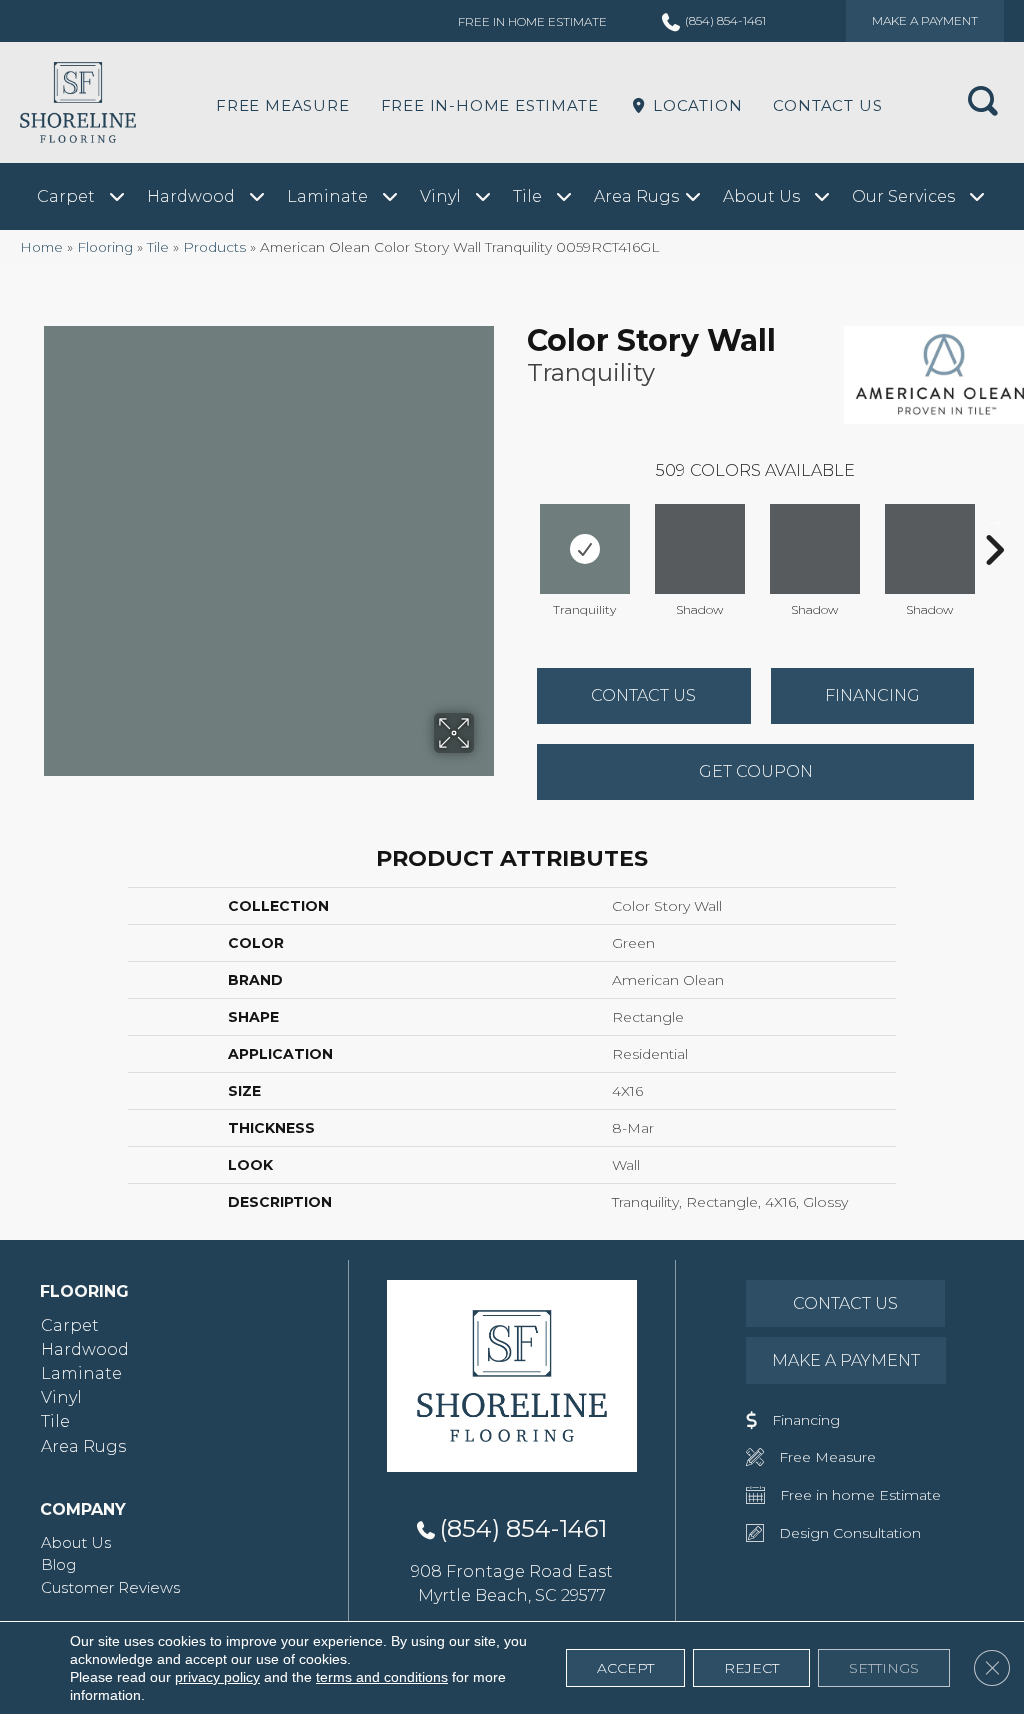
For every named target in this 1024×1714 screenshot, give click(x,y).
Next (994, 520)
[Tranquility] (585, 549)
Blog (58, 1564)
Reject (751, 1668)
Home (41, 247)
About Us (76, 1542)
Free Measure (283, 105)
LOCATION (695, 105)
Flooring (105, 247)
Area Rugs (83, 1446)
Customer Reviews (110, 1587)
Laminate (81, 1373)
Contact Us (827, 105)
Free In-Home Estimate (490, 105)
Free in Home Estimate (532, 21)
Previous (517, 520)
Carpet (70, 1325)
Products (214, 247)
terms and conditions (382, 1677)
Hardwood (85, 1349)
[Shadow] (700, 549)
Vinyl (61, 1397)
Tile (158, 247)
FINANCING (872, 695)
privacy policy (217, 1677)
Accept (625, 1668)
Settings (884, 1668)
